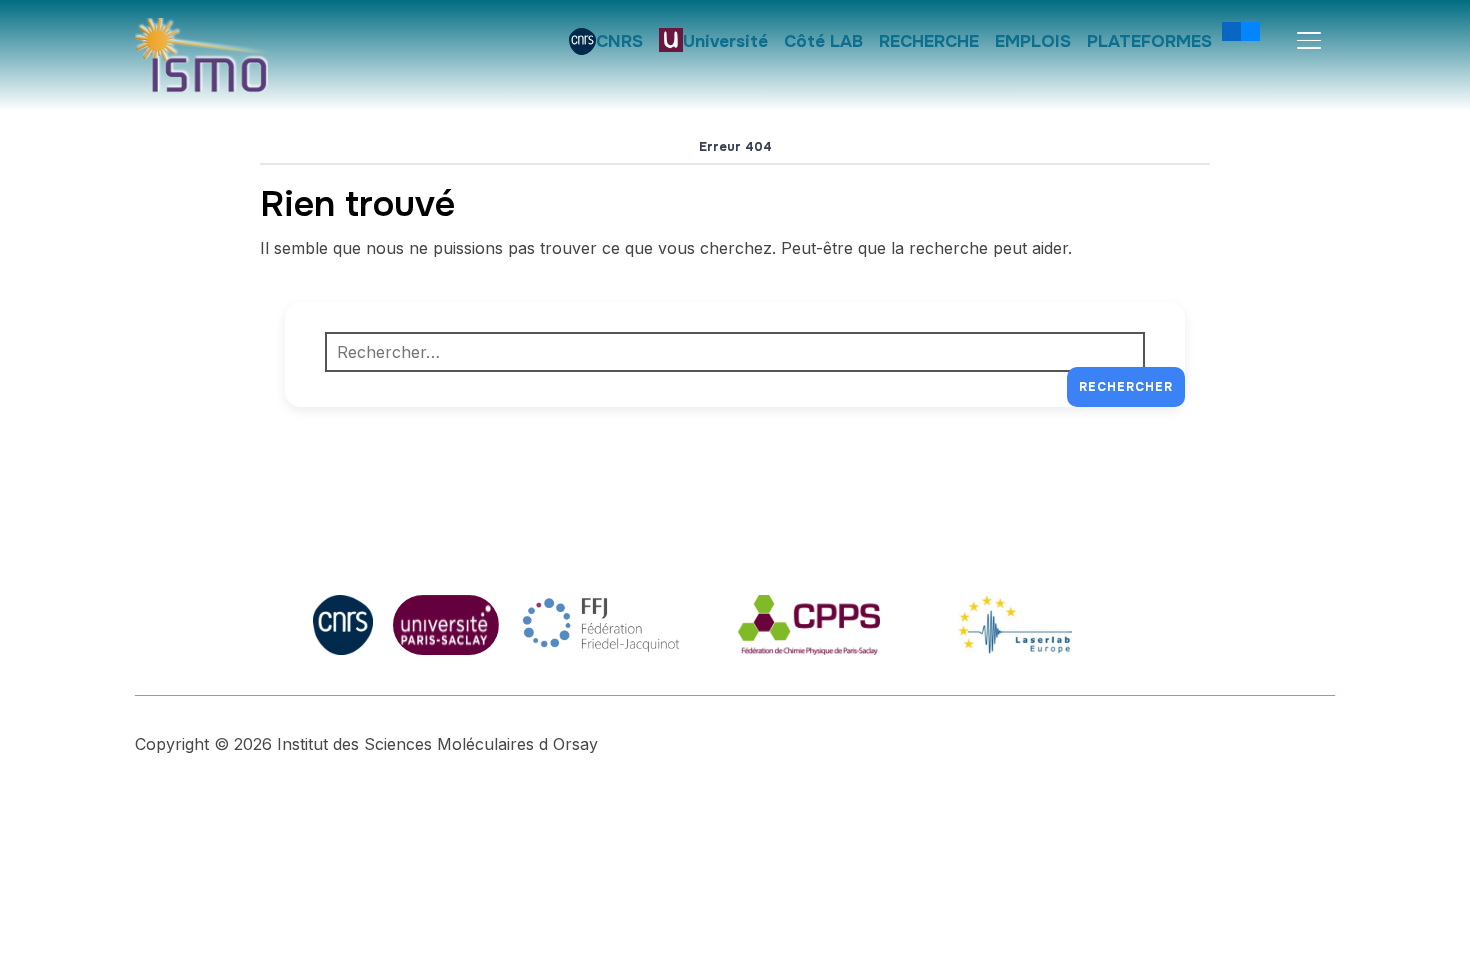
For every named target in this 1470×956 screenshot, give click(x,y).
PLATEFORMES (1149, 41)
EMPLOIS (1033, 41)
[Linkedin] (1231, 31)
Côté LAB (823, 41)
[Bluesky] (1250, 31)
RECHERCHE (929, 41)
